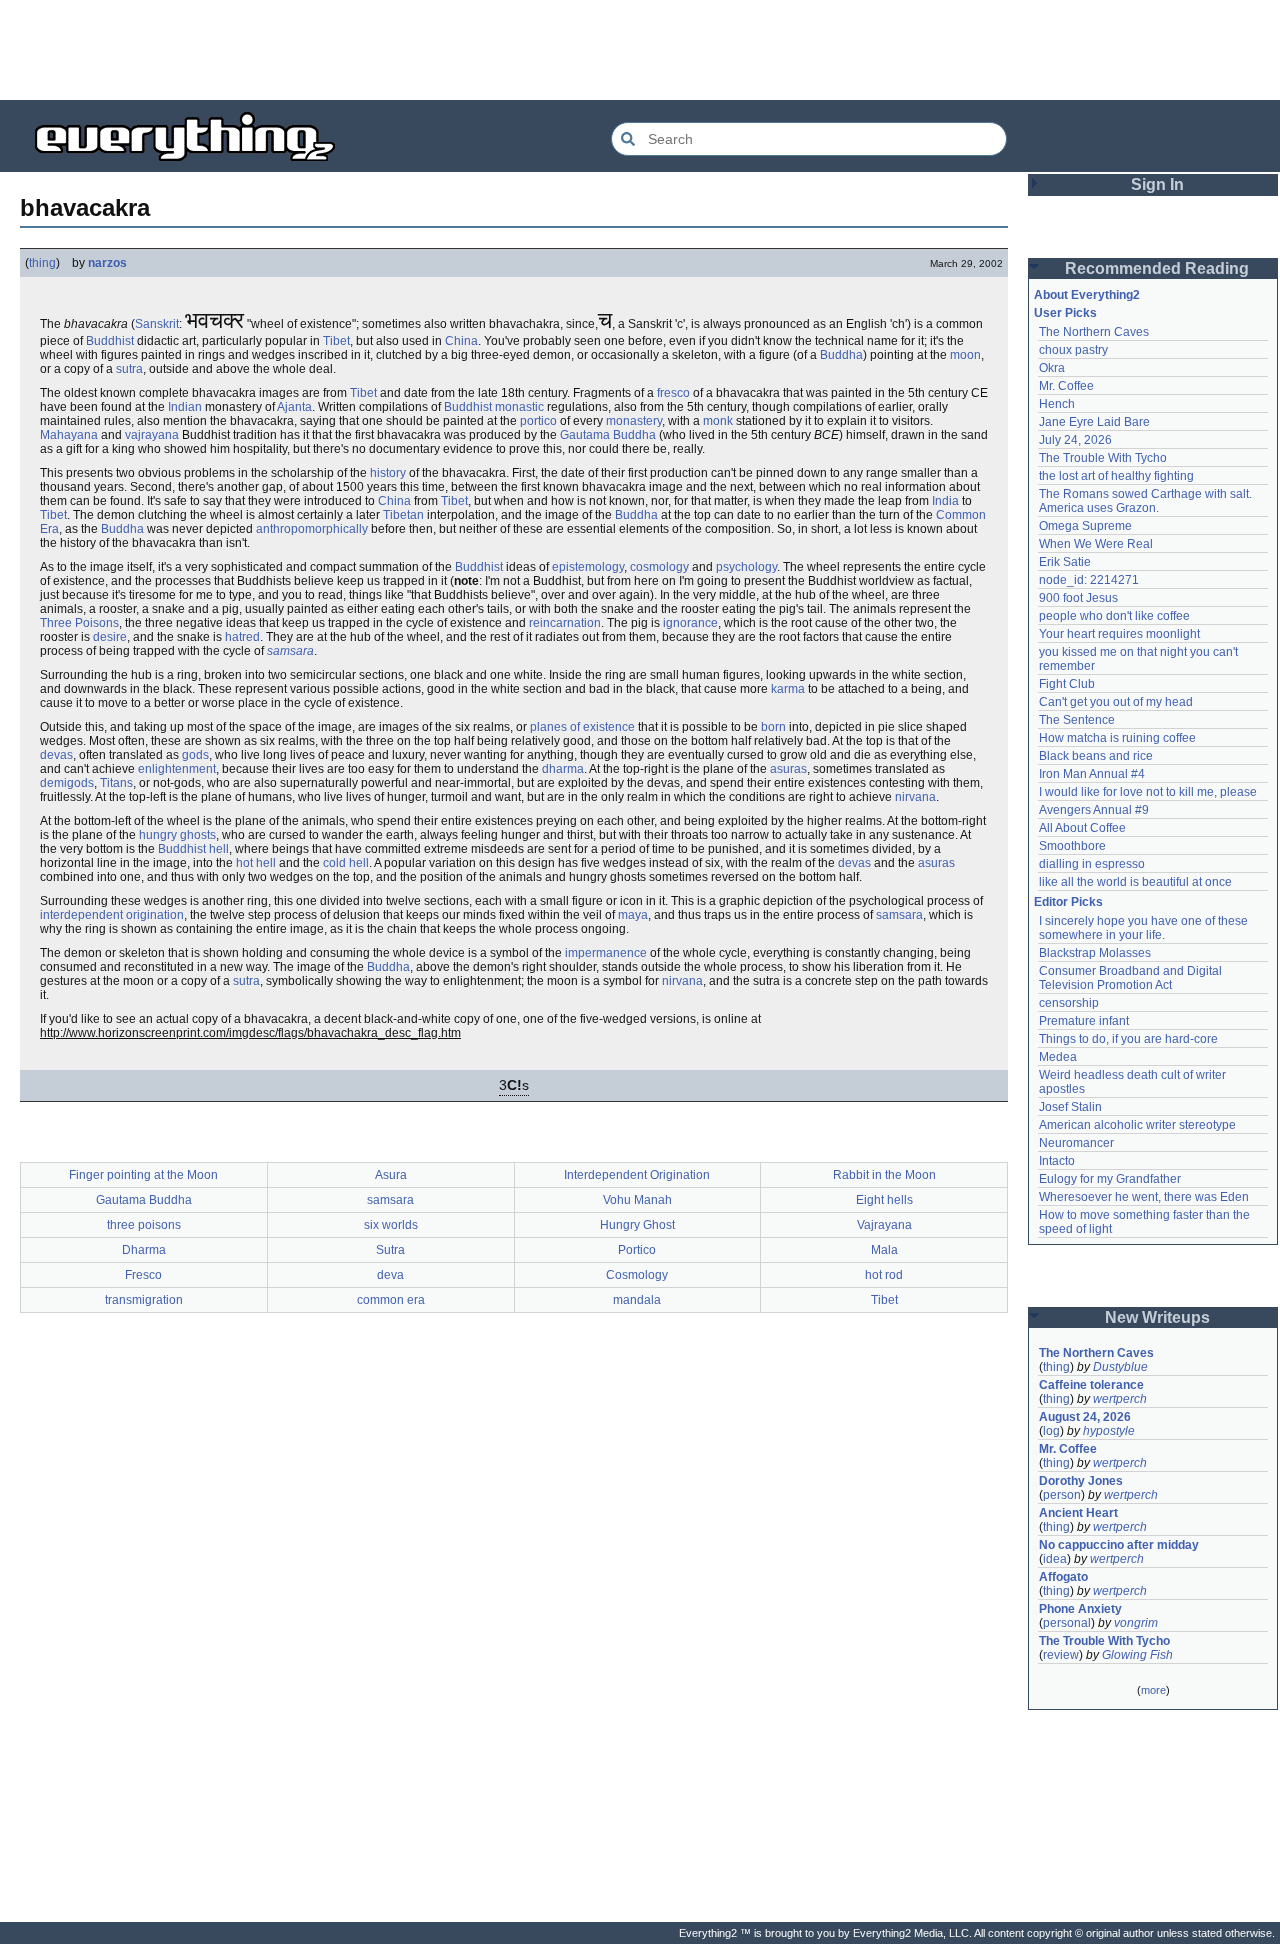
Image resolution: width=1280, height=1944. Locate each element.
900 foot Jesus (1078, 598)
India (945, 501)
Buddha (841, 355)
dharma (563, 769)
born (773, 727)
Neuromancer (1076, 1143)
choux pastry (1073, 350)
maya (633, 915)
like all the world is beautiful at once (1135, 882)
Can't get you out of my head (1116, 702)
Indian (185, 407)
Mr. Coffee (1066, 386)
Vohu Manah (637, 1200)
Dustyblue (1120, 1367)
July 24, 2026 (1075, 440)
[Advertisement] (640, 50)
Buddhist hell (193, 849)
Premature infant (1084, 1021)
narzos (107, 263)
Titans (116, 783)
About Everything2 (1087, 295)
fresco (673, 393)
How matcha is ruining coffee (1117, 738)
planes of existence (582, 727)
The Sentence (1077, 720)
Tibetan (403, 515)
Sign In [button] (1157, 184)
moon (965, 355)
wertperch (1120, 1399)
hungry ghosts (177, 835)
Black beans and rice (1096, 756)
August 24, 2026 (1085, 1417)
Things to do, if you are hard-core (1128, 1039)
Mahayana (69, 435)
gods (195, 755)
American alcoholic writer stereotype (1137, 1125)
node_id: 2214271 (1089, 580)
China (461, 341)
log (1051, 1431)
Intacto (1057, 1161)
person (1062, 1495)
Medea (1058, 1057)
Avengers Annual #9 (1094, 810)
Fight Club (1067, 684)
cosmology (659, 567)
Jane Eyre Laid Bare (1094, 422)
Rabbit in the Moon (884, 1175)
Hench (1057, 404)
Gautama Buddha (608, 435)
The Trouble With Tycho (1103, 458)
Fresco (143, 1275)
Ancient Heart (1078, 1513)
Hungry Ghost (637, 1225)
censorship (1069, 1003)
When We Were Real (1096, 544)
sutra (129, 369)
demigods (67, 783)
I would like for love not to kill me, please (1148, 792)
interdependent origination (112, 915)
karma (788, 689)
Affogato (1063, 1577)
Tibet (336, 341)
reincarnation (565, 623)
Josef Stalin (1070, 1107)
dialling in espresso (1092, 864)
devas (56, 755)
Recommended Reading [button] (1157, 268)
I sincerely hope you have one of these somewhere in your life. (1145, 928)
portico (538, 421)
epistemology (588, 567)
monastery (634, 421)
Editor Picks (1068, 902)
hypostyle (1109, 1431)
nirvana (915, 797)
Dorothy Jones (1081, 1481)
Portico (637, 1250)
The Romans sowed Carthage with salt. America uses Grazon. (1146, 501)
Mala (884, 1250)
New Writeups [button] (1157, 1317)
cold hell (346, 863)
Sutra (390, 1250)
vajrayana (152, 435)
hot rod (884, 1275)
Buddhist (110, 341)
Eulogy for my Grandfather (1110, 1179)
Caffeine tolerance (1091, 1385)
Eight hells (884, 1200)
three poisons (144, 1225)
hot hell (256, 863)
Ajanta (294, 407)
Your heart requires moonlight (1119, 634)
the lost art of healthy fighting (1116, 476)
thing (42, 263)
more (1153, 1690)
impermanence (606, 953)
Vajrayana (884, 1225)
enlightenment (177, 769)
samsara (290, 651)
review (1061, 1655)
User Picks (1065, 313)
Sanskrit (157, 324)
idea (1055, 1559)
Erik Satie (1065, 562)
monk (718, 421)
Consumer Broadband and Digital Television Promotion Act (1132, 978)
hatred (242, 637)
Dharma (144, 1250)
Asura (391, 1175)
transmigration (144, 1300)
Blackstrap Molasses (1095, 953)
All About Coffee (1082, 828)
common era (391, 1300)
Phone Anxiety (1080, 1609)
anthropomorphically (312, 529)
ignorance (690, 623)
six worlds (391, 1225)
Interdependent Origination (637, 1175)
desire (110, 637)
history (388, 473)
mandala (637, 1300)
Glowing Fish (1137, 1655)
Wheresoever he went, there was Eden (1144, 1197)
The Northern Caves (1094, 332)
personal (1067, 1623)
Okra (1052, 368)
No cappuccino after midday (1119, 1545)
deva (390, 1275)
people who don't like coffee (1114, 616)
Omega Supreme (1085, 526)
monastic (519, 407)
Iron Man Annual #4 (1092, 774)
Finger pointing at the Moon (143, 1175)
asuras (788, 769)
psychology (746, 567)
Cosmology (637, 1275)
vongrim (1136, 1623)
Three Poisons (79, 623)
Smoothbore (1072, 846)
